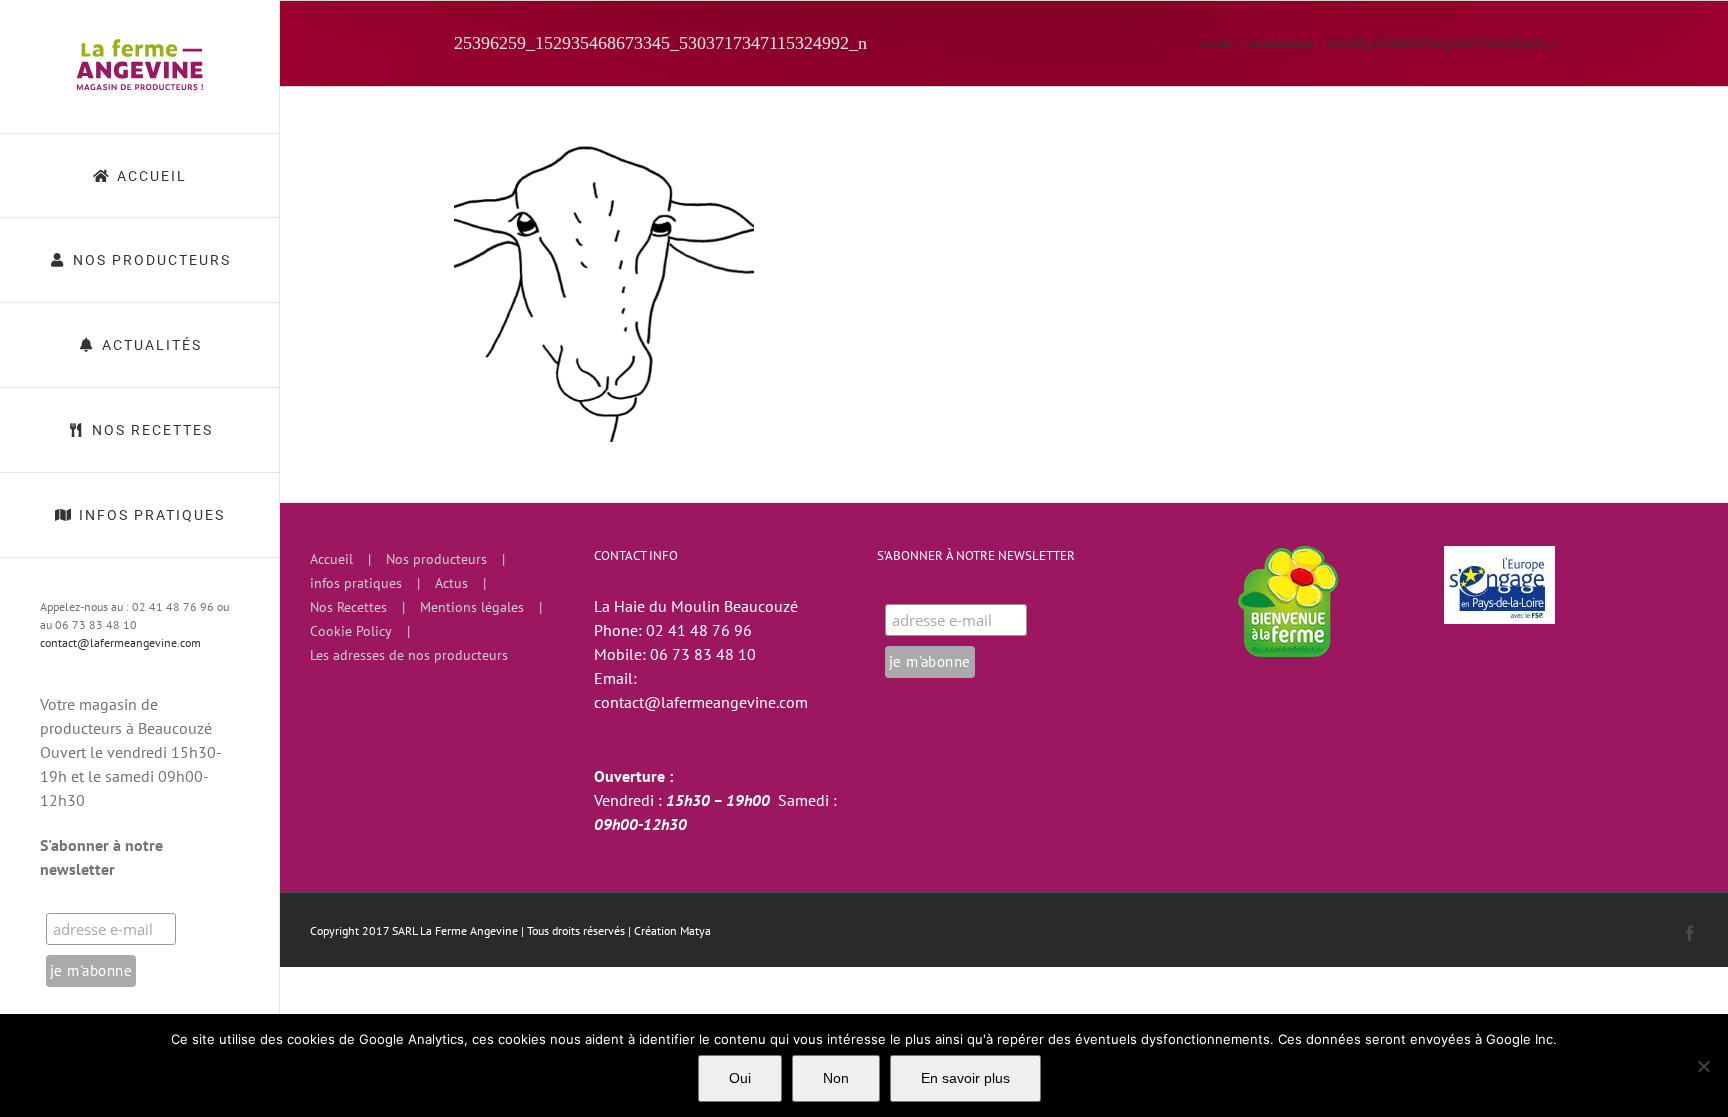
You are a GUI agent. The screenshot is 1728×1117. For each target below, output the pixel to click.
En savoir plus (965, 1078)
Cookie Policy (351, 631)
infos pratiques (356, 583)
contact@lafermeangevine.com (120, 642)
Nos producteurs (436, 559)
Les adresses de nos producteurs (409, 655)
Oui (740, 1078)
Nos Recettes (348, 607)
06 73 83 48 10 (703, 654)
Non (836, 1078)
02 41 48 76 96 (699, 630)
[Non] (1703, 1066)
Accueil (331, 559)
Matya (695, 930)
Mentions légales (472, 607)
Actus (451, 583)
